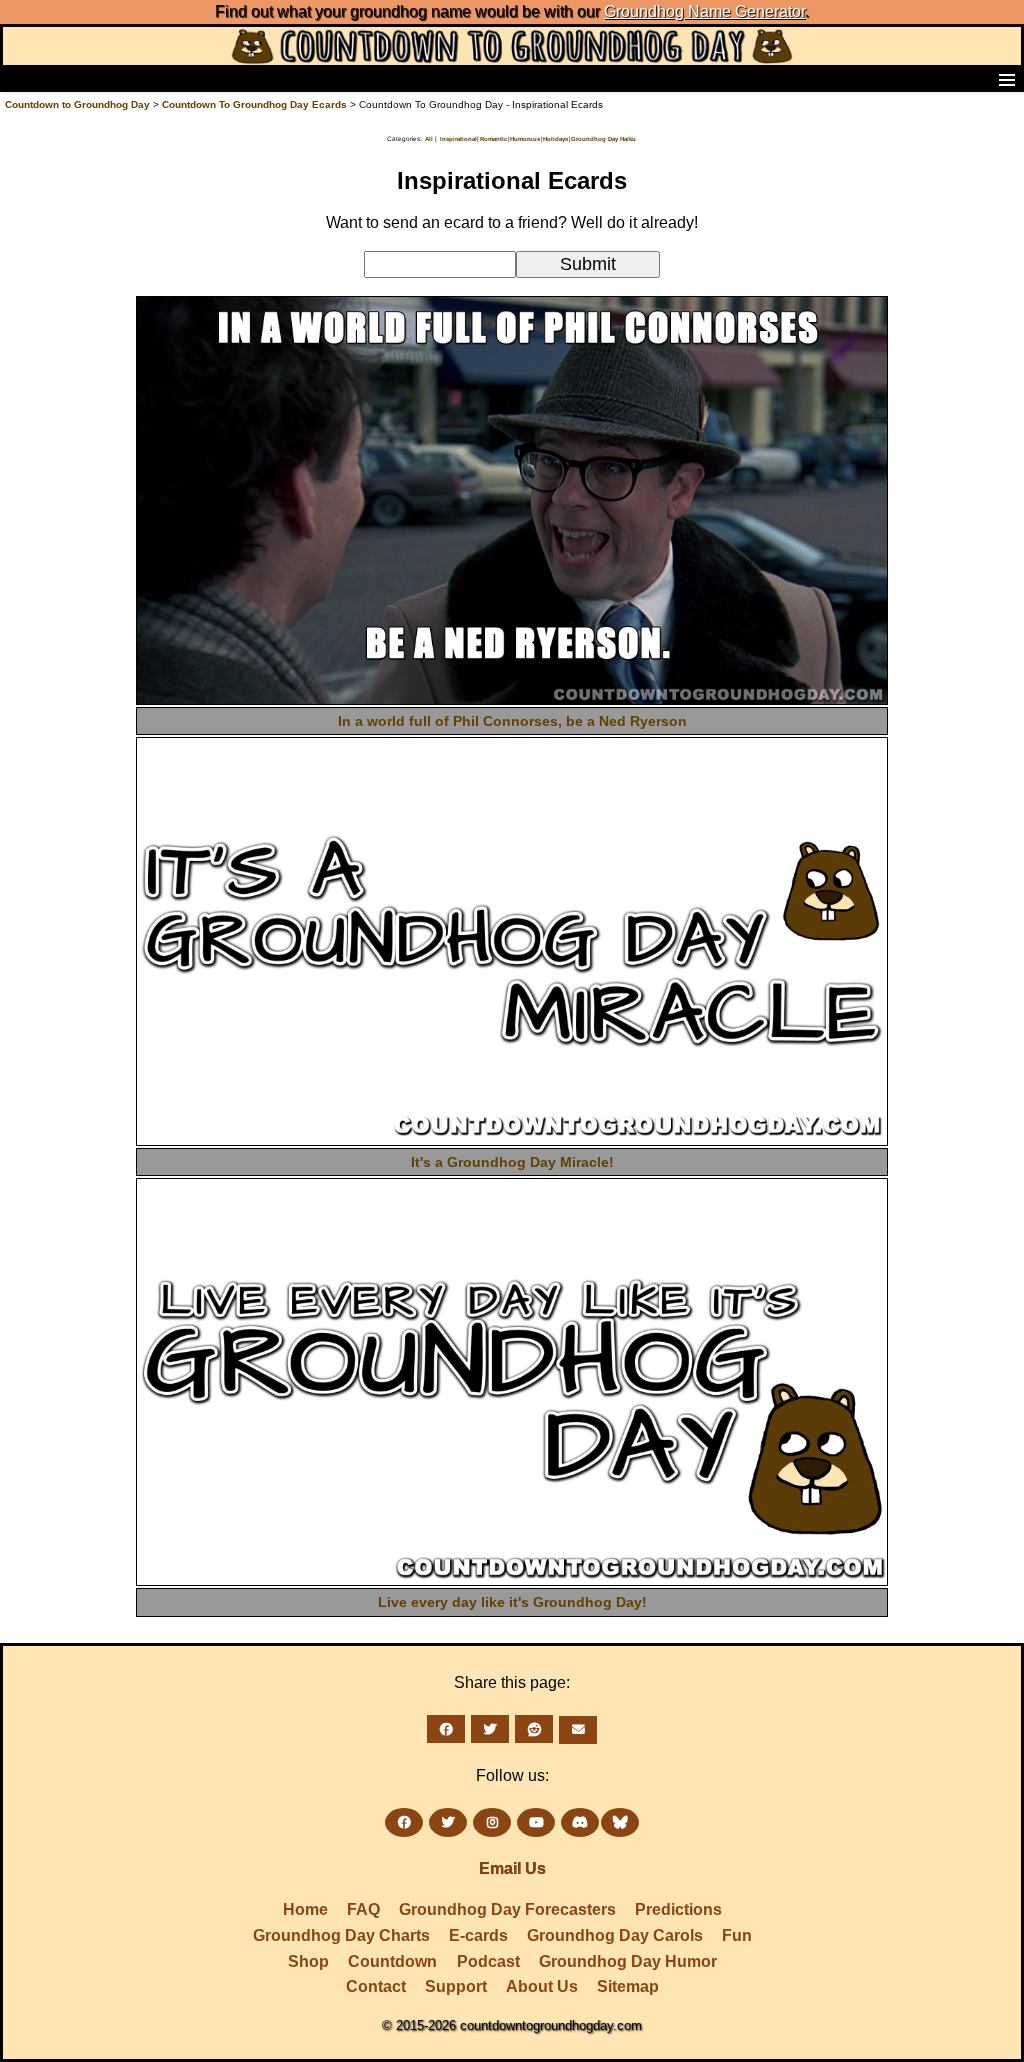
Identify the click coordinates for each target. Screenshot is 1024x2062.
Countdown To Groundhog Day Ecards (254, 104)
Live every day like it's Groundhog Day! (512, 1602)
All (429, 139)
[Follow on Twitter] (448, 1822)
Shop (308, 1961)
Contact (376, 1986)
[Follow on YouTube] (536, 1822)
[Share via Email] (578, 1730)
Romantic (493, 139)
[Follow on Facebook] (404, 1822)
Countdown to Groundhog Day (77, 104)
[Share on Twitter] (490, 1729)
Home (305, 1909)
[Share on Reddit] (534, 1729)
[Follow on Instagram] (492, 1822)
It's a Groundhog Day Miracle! (512, 1162)
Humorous (525, 139)
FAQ (363, 1909)
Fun (737, 1935)
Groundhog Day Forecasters (507, 1909)
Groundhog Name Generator (704, 11)
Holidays (555, 139)
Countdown (392, 1961)
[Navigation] (21, 79)
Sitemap (628, 1986)
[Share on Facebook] (446, 1729)
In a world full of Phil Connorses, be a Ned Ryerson (512, 721)
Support (456, 1986)
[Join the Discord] (580, 1822)
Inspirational (458, 139)
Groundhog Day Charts (341, 1935)
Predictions (678, 1909)
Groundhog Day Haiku (603, 139)
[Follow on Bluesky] (620, 1822)
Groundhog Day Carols (615, 1935)
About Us (542, 1986)
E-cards (478, 1935)
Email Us (512, 1868)
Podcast (488, 1961)
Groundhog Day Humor (628, 1961)
